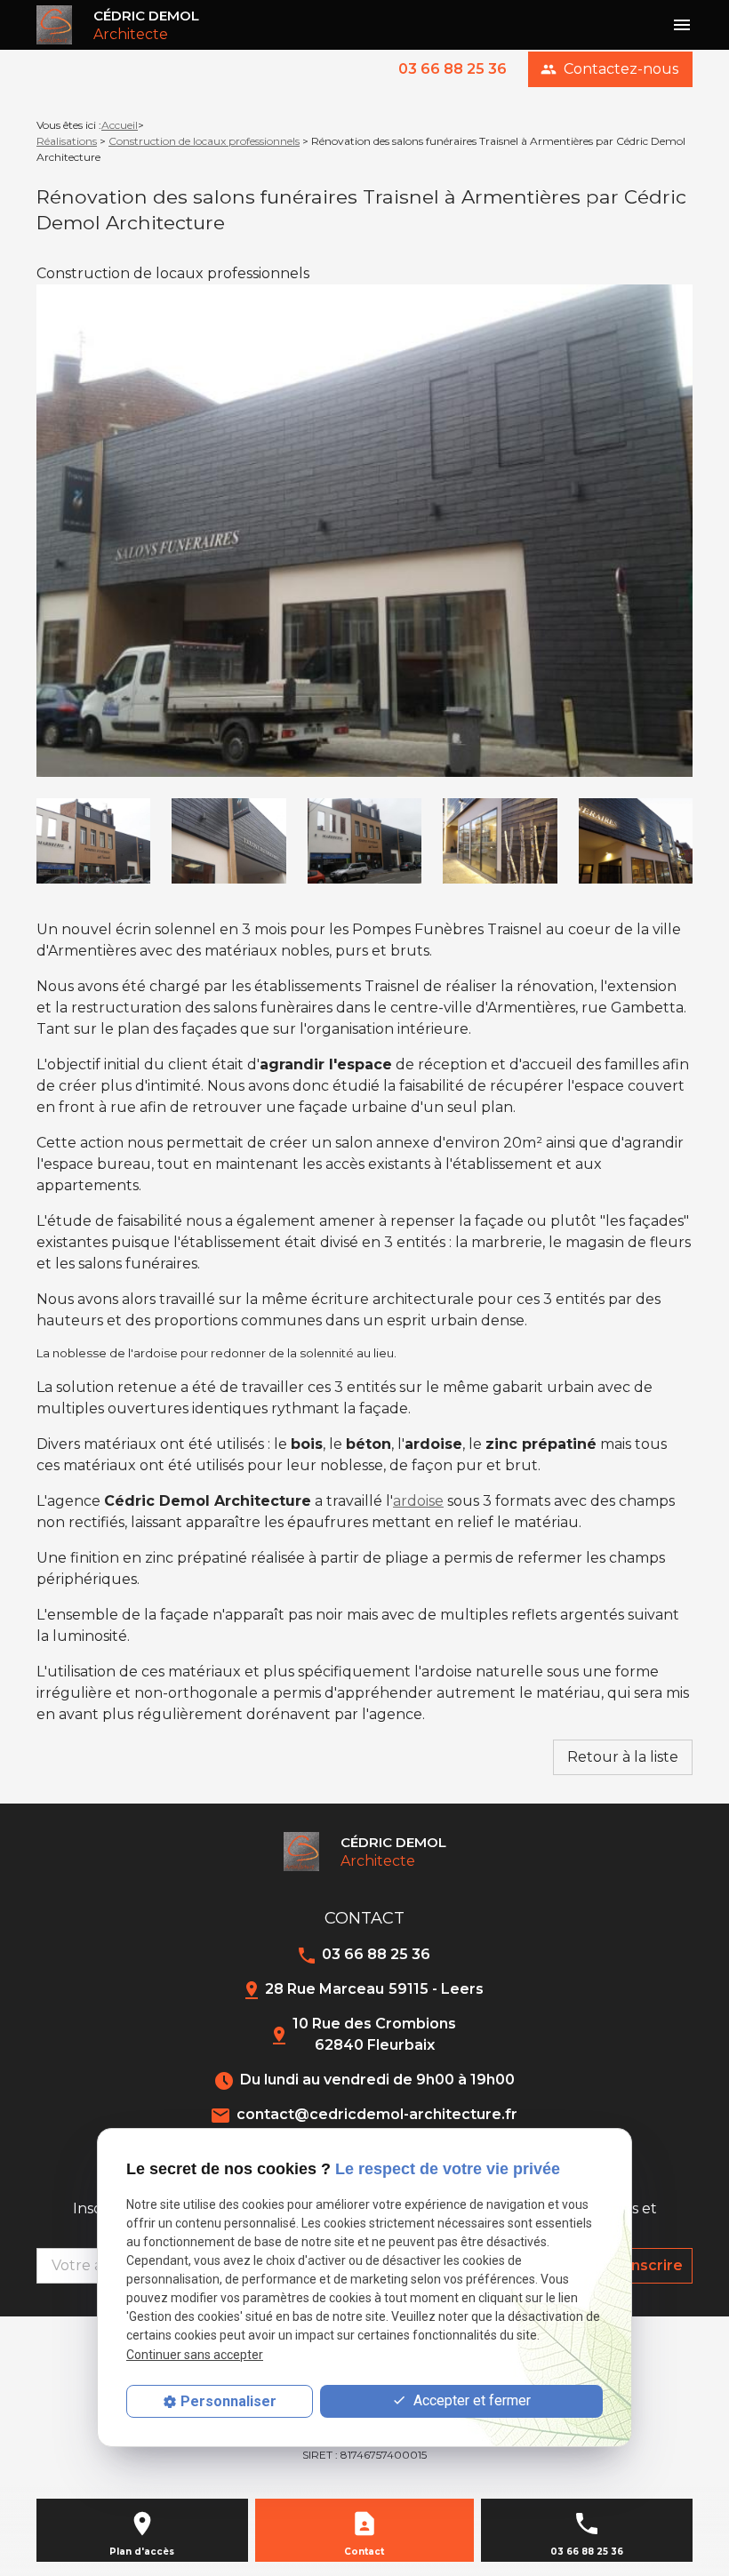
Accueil (120, 125)
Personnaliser (228, 2401)
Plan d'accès (142, 2552)
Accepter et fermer (470, 2400)
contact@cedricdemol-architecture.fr (377, 2114)
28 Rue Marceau (374, 1989)
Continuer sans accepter (195, 2355)
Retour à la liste (623, 1757)
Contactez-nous (609, 69)
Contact (364, 2552)
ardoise (418, 1501)
